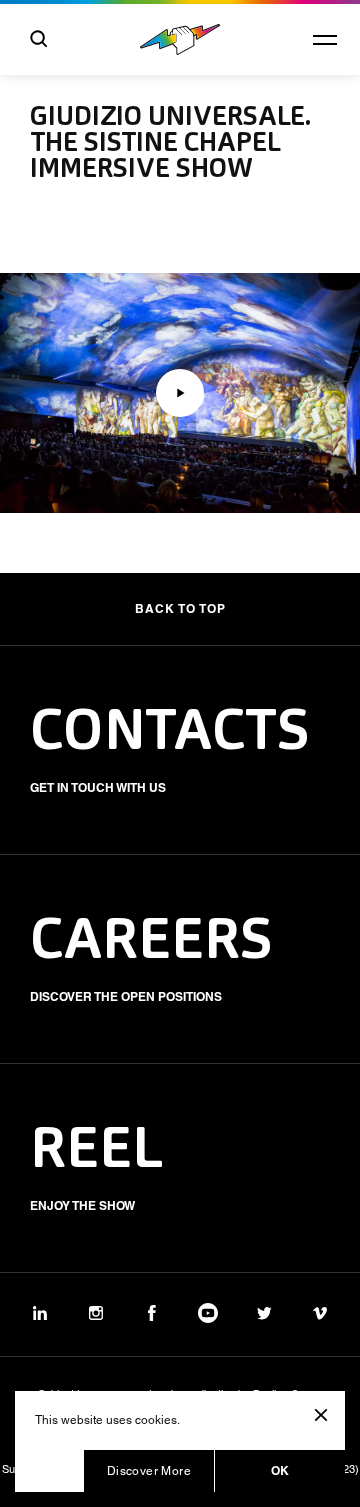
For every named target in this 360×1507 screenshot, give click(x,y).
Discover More (149, 1471)
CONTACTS (170, 734)
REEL (97, 1152)
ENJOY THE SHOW (82, 1205)
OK (280, 1470)
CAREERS (151, 943)
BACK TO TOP (180, 608)
